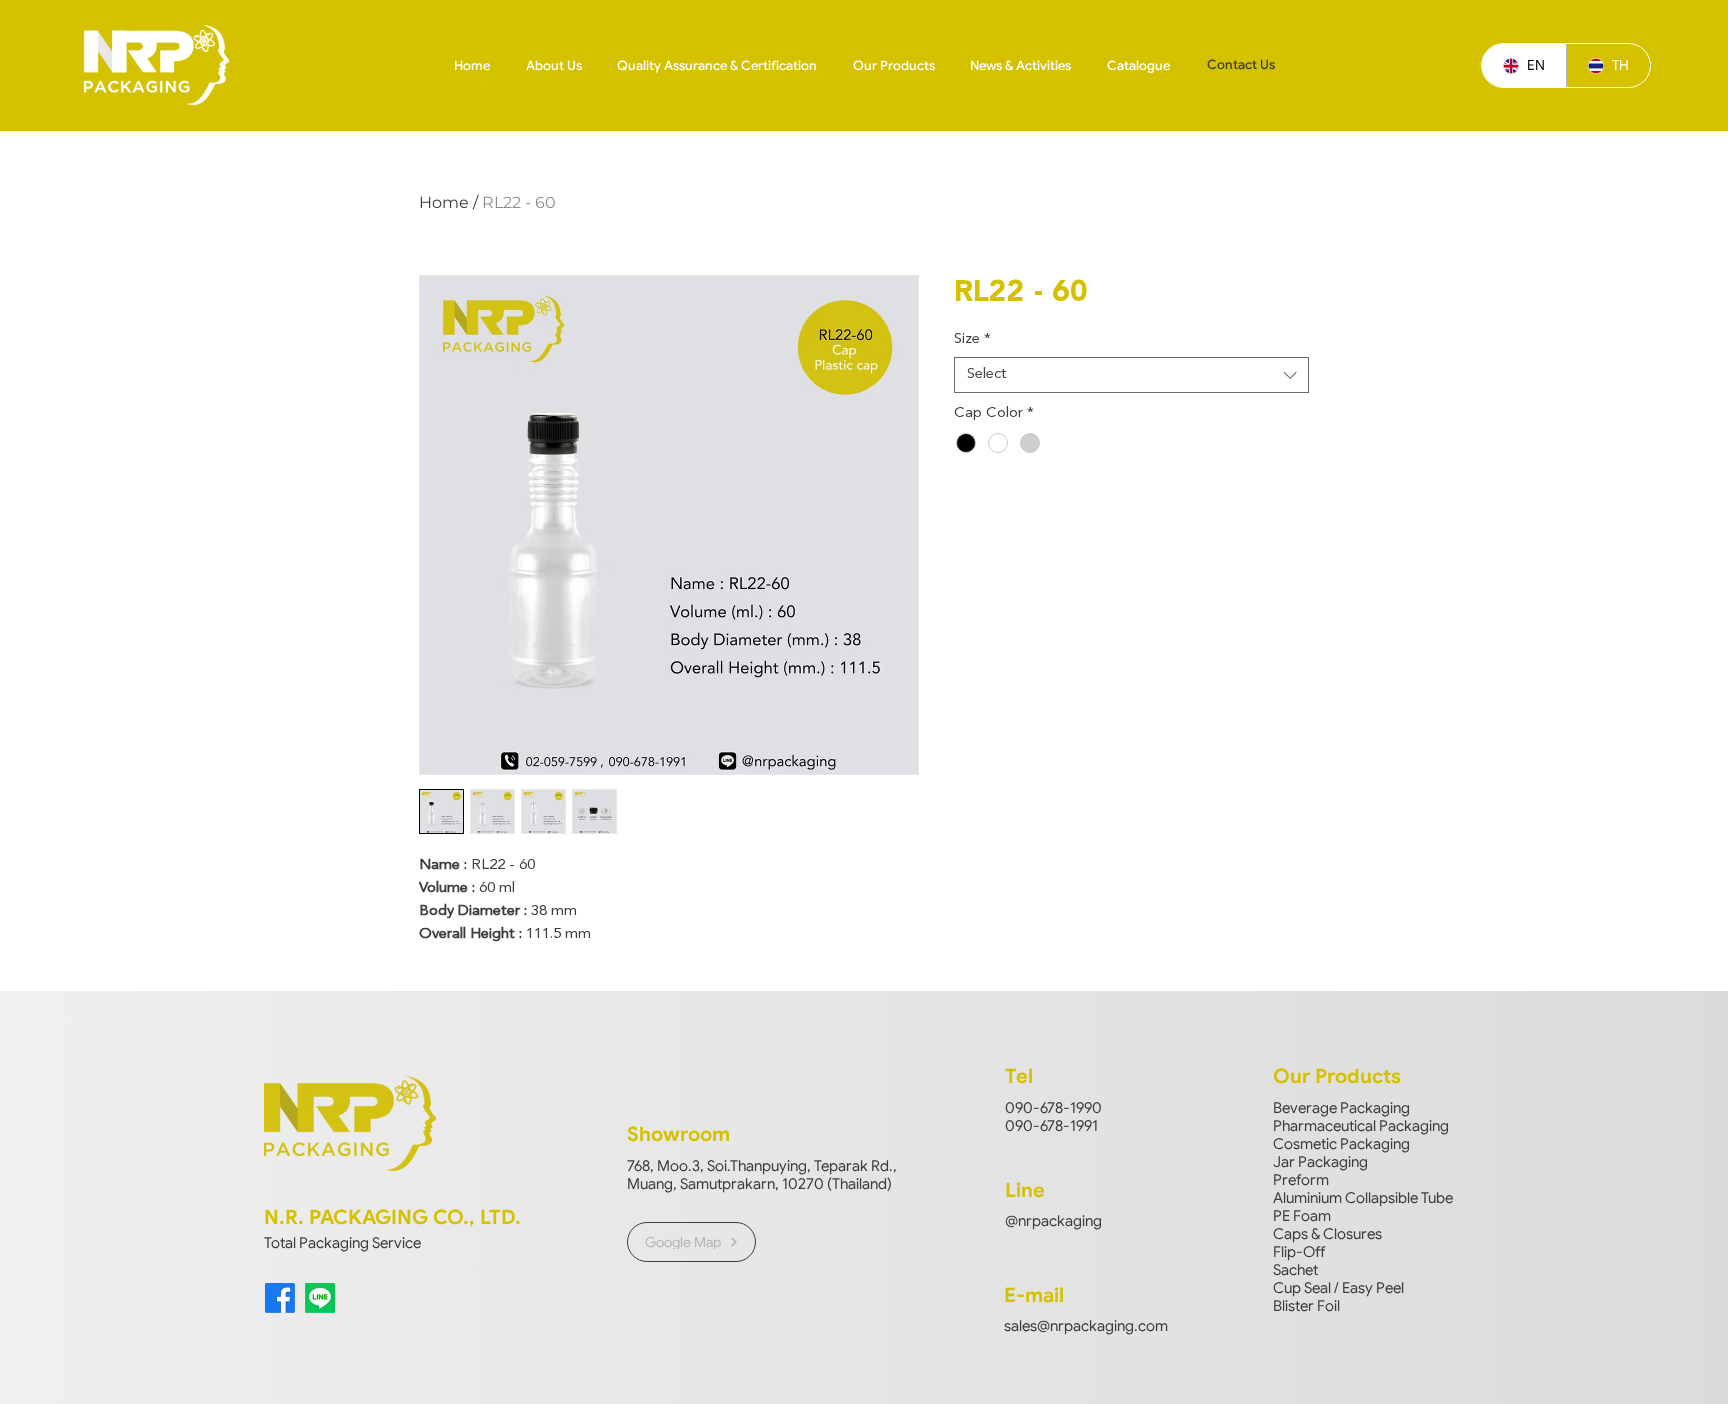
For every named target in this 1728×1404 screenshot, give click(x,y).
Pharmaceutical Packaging (1361, 1126)
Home (444, 202)
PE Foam (1302, 1216)
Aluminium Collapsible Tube (1363, 1198)
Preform (1301, 1180)
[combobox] (1131, 375)
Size (972, 339)
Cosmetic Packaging (1341, 1144)
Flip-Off (1299, 1252)
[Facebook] (280, 1298)
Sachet (1295, 1270)
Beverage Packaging (1341, 1108)
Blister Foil (1306, 1306)
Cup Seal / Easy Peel (1338, 1288)
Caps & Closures (1327, 1234)
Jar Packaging (1320, 1162)
